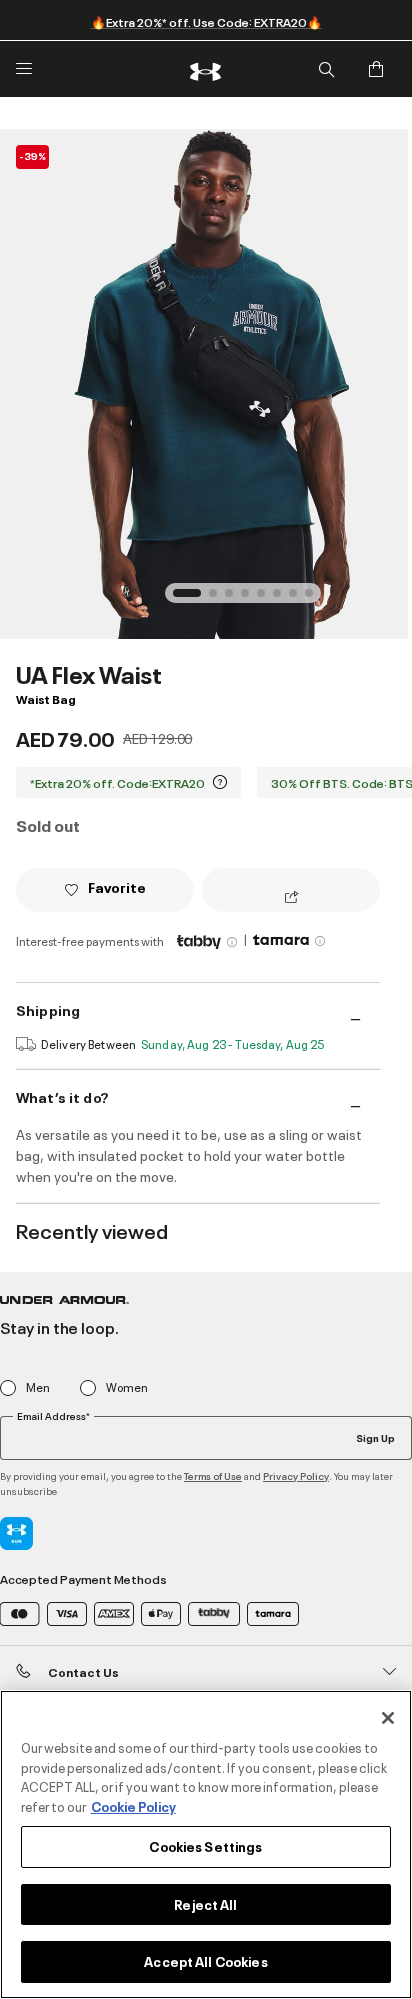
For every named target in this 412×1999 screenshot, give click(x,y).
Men (38, 1387)
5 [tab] (267, 599)
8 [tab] (315, 599)
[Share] (291, 898)
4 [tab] (251, 599)
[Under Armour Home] (206, 69)
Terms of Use (213, 1475)
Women (127, 1387)
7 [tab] (299, 599)
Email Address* (53, 1416)
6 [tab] (283, 599)
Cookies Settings (205, 1846)
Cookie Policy (133, 1806)
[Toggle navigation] (24, 69)
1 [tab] (183, 599)
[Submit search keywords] (326, 69)
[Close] (388, 1718)
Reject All (205, 1904)
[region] (206, 1844)
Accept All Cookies (205, 1961)
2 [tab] (219, 599)
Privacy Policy (296, 1475)
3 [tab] (235, 599)
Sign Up (375, 1437)
